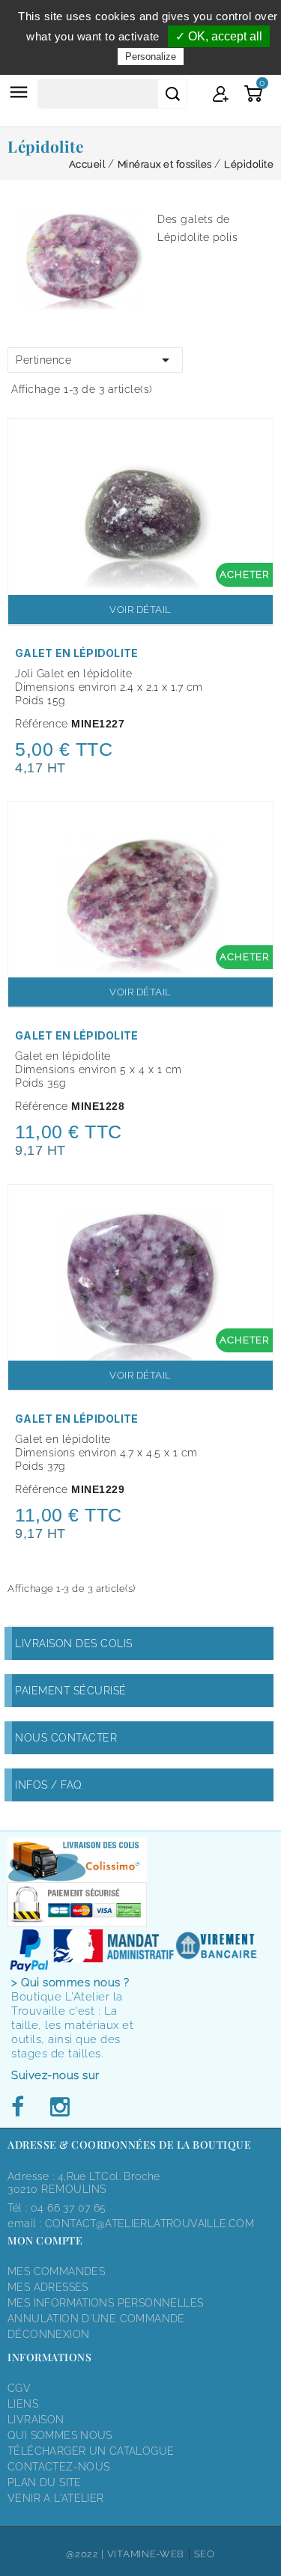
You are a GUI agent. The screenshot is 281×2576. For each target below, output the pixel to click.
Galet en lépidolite (77, 653)
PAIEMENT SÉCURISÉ (71, 1691)
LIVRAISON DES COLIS (74, 1643)
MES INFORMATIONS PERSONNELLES (105, 2303)
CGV (19, 2388)
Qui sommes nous (60, 2435)
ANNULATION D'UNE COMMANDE (96, 2319)
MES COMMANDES (56, 2271)
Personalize (151, 57)
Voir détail (140, 610)
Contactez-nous (58, 2467)
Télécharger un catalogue (91, 2451)
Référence (42, 724)
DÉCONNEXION (48, 2334)
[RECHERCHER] (172, 94)
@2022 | (87, 2554)
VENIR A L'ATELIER (56, 2498)
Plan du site (45, 2482)
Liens (23, 2404)
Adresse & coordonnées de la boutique (129, 2145)
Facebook (22, 2108)
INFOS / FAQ (49, 1785)
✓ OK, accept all (219, 36)
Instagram (59, 2108)
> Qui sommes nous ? (70, 1983)
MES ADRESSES (48, 2287)
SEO (205, 2554)
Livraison (36, 2420)
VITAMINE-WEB (146, 2554)
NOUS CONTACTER (66, 1738)
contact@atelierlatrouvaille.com (149, 2224)
